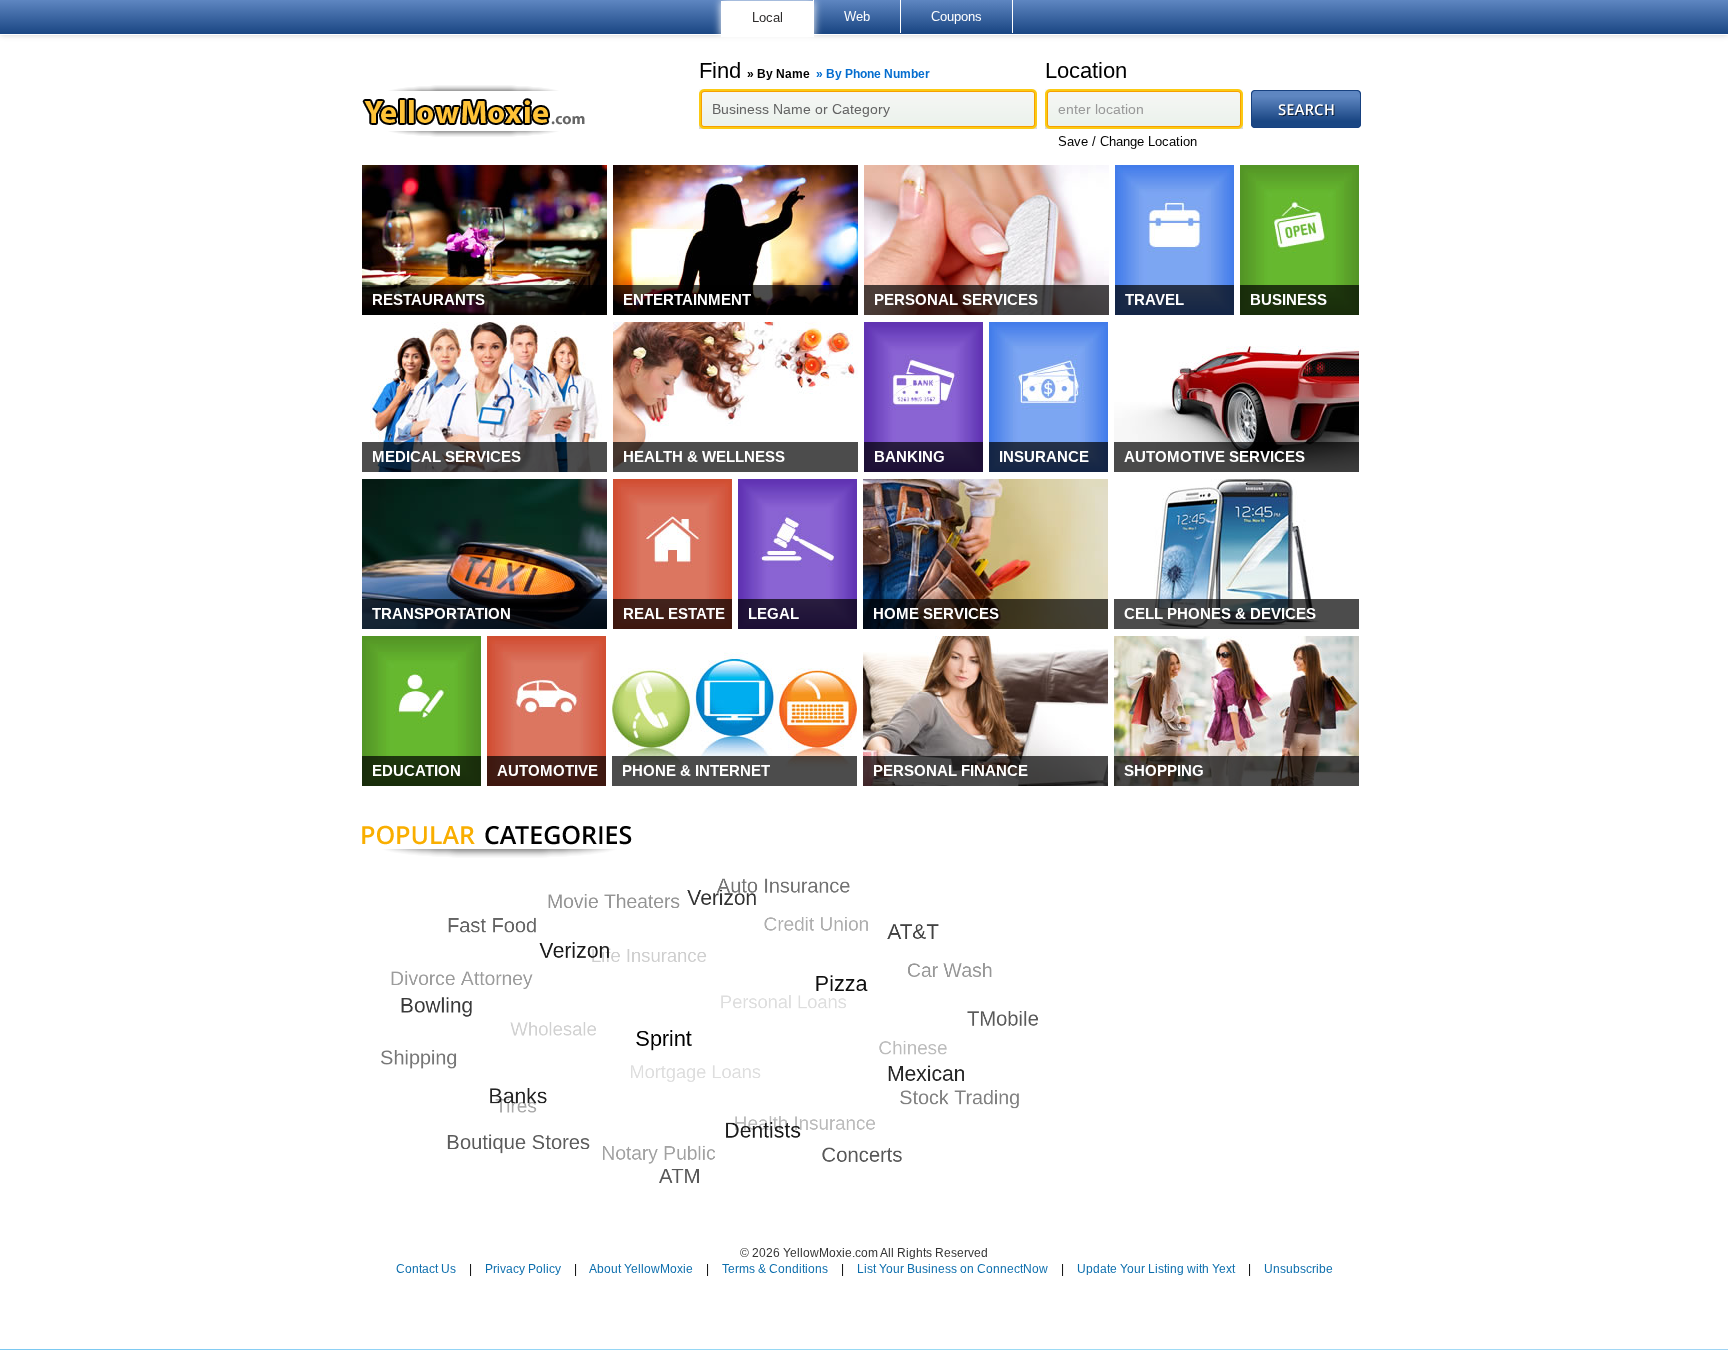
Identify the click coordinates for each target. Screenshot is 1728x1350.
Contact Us (426, 1269)
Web (857, 16)
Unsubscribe (1298, 1269)
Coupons (956, 16)
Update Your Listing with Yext (1156, 1269)
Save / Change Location (1127, 141)
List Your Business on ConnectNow (952, 1269)
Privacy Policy (523, 1269)
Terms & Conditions (775, 1269)
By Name (783, 74)
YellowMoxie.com (483, 111)
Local (767, 17)
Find (814, 71)
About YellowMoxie (641, 1269)
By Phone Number (878, 74)
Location (1086, 71)
